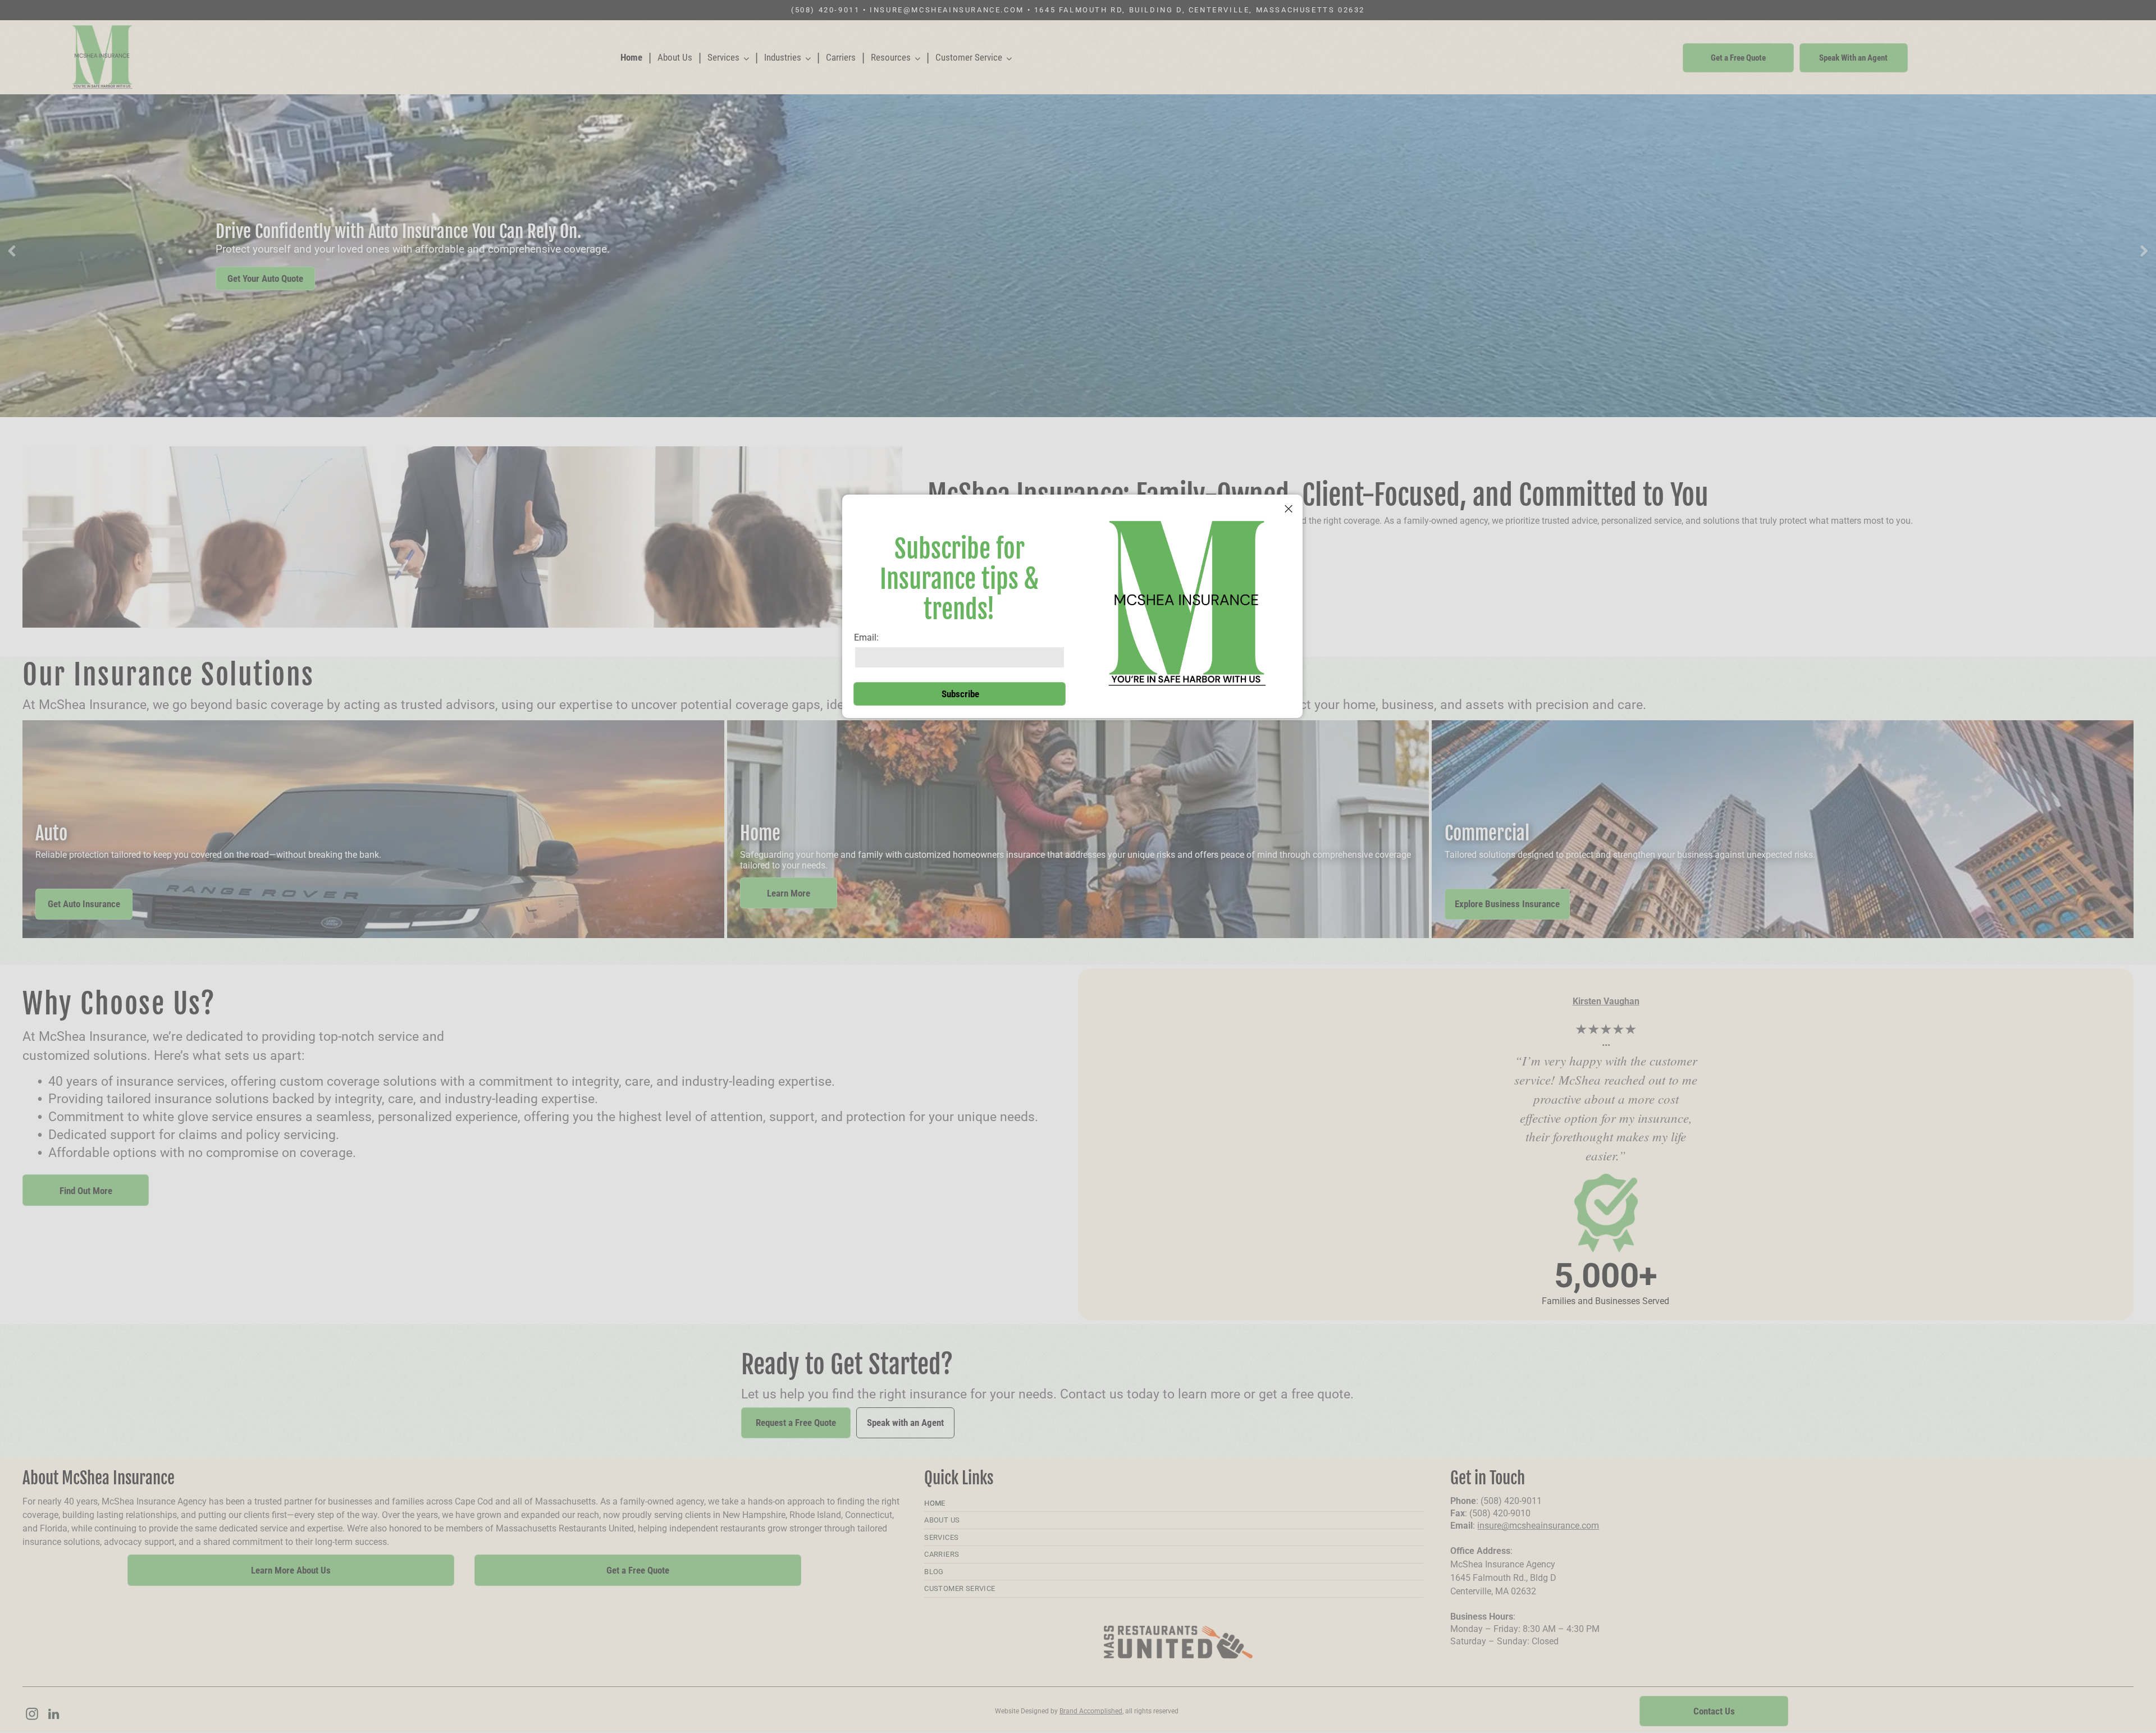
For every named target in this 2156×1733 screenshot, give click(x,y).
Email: (866, 637)
